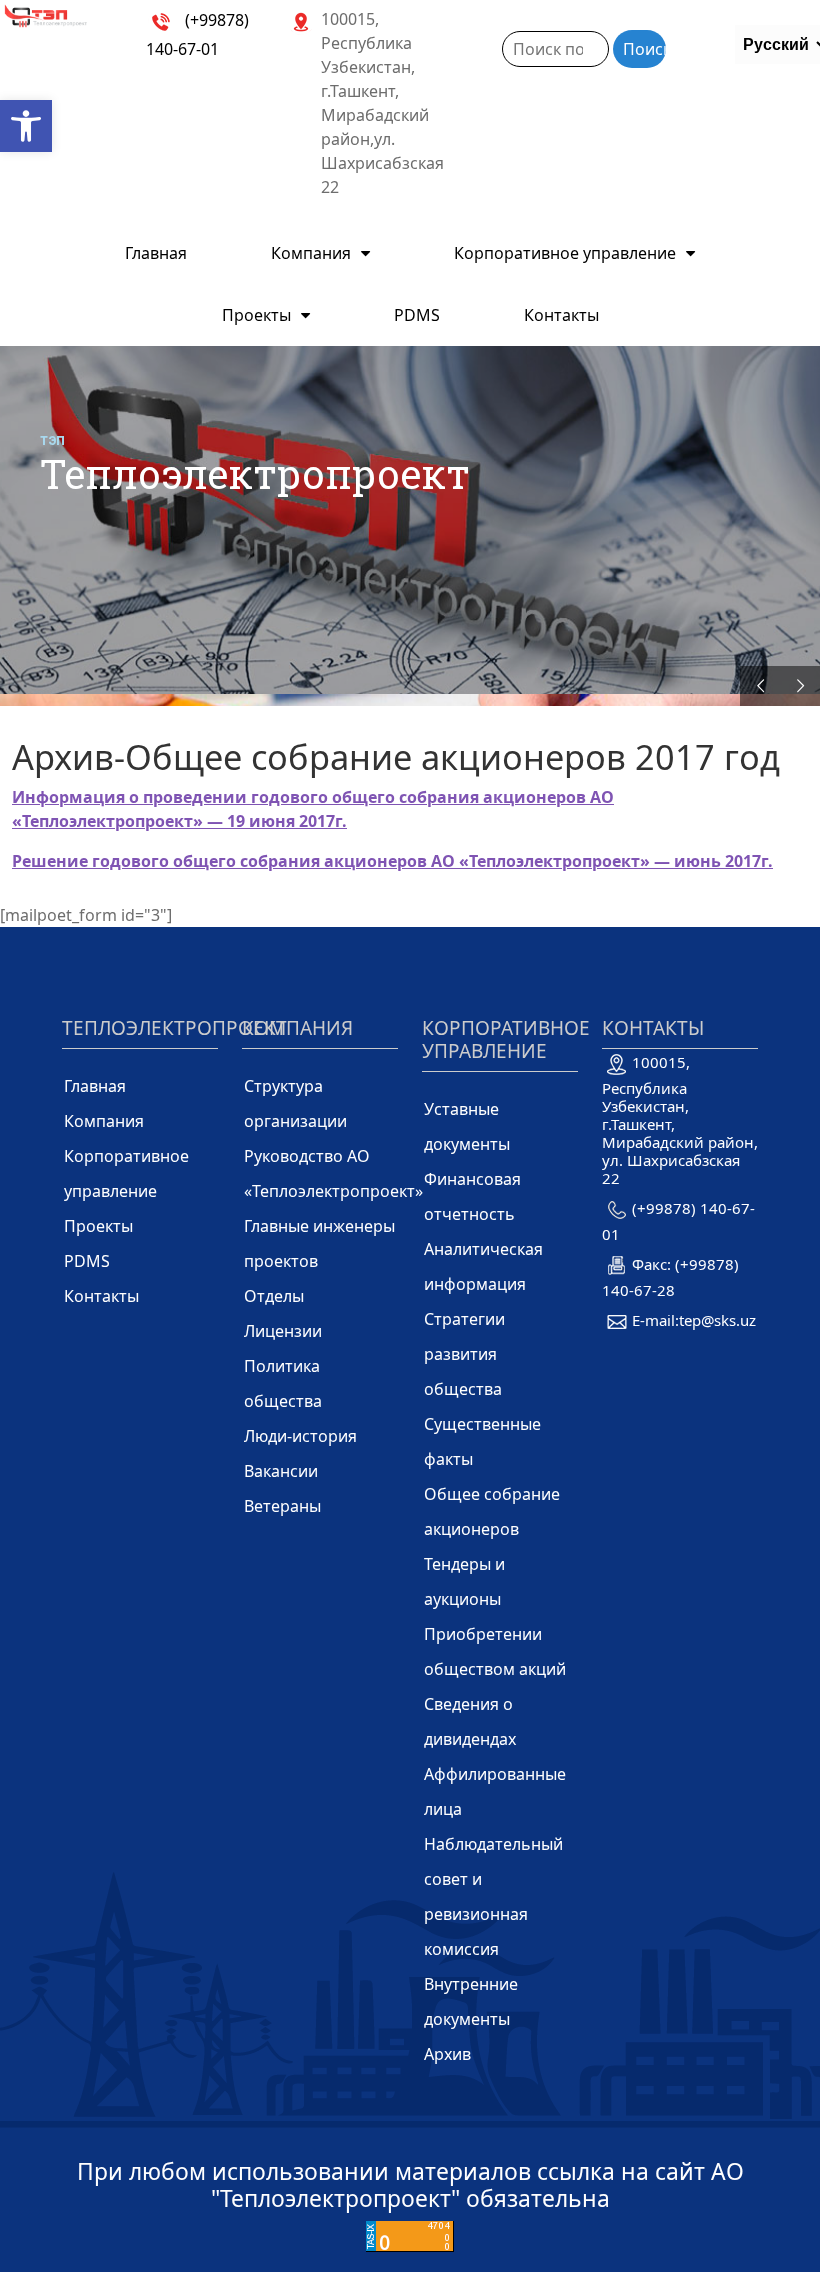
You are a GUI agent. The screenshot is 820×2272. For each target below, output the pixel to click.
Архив (447, 2054)
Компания (311, 253)
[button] (26, 126)
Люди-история (300, 1436)
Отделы (274, 1296)
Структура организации (295, 1103)
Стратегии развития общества (464, 1354)
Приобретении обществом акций (495, 1651)
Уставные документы (467, 1126)
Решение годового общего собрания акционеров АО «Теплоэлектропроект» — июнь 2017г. (392, 861)
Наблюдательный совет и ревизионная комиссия (493, 1896)
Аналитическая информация (483, 1266)
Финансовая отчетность (472, 1196)
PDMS (417, 315)
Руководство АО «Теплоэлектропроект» (333, 1173)
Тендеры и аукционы (464, 1581)
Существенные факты (482, 1441)
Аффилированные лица (495, 1791)
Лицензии (283, 1331)
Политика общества (283, 1383)
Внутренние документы (471, 2001)
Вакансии (281, 1471)
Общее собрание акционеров (492, 1511)
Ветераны (282, 1506)
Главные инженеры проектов (319, 1243)
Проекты (256, 315)
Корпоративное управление (565, 253)
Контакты (561, 315)
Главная (156, 253)
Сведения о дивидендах (470, 1721)
